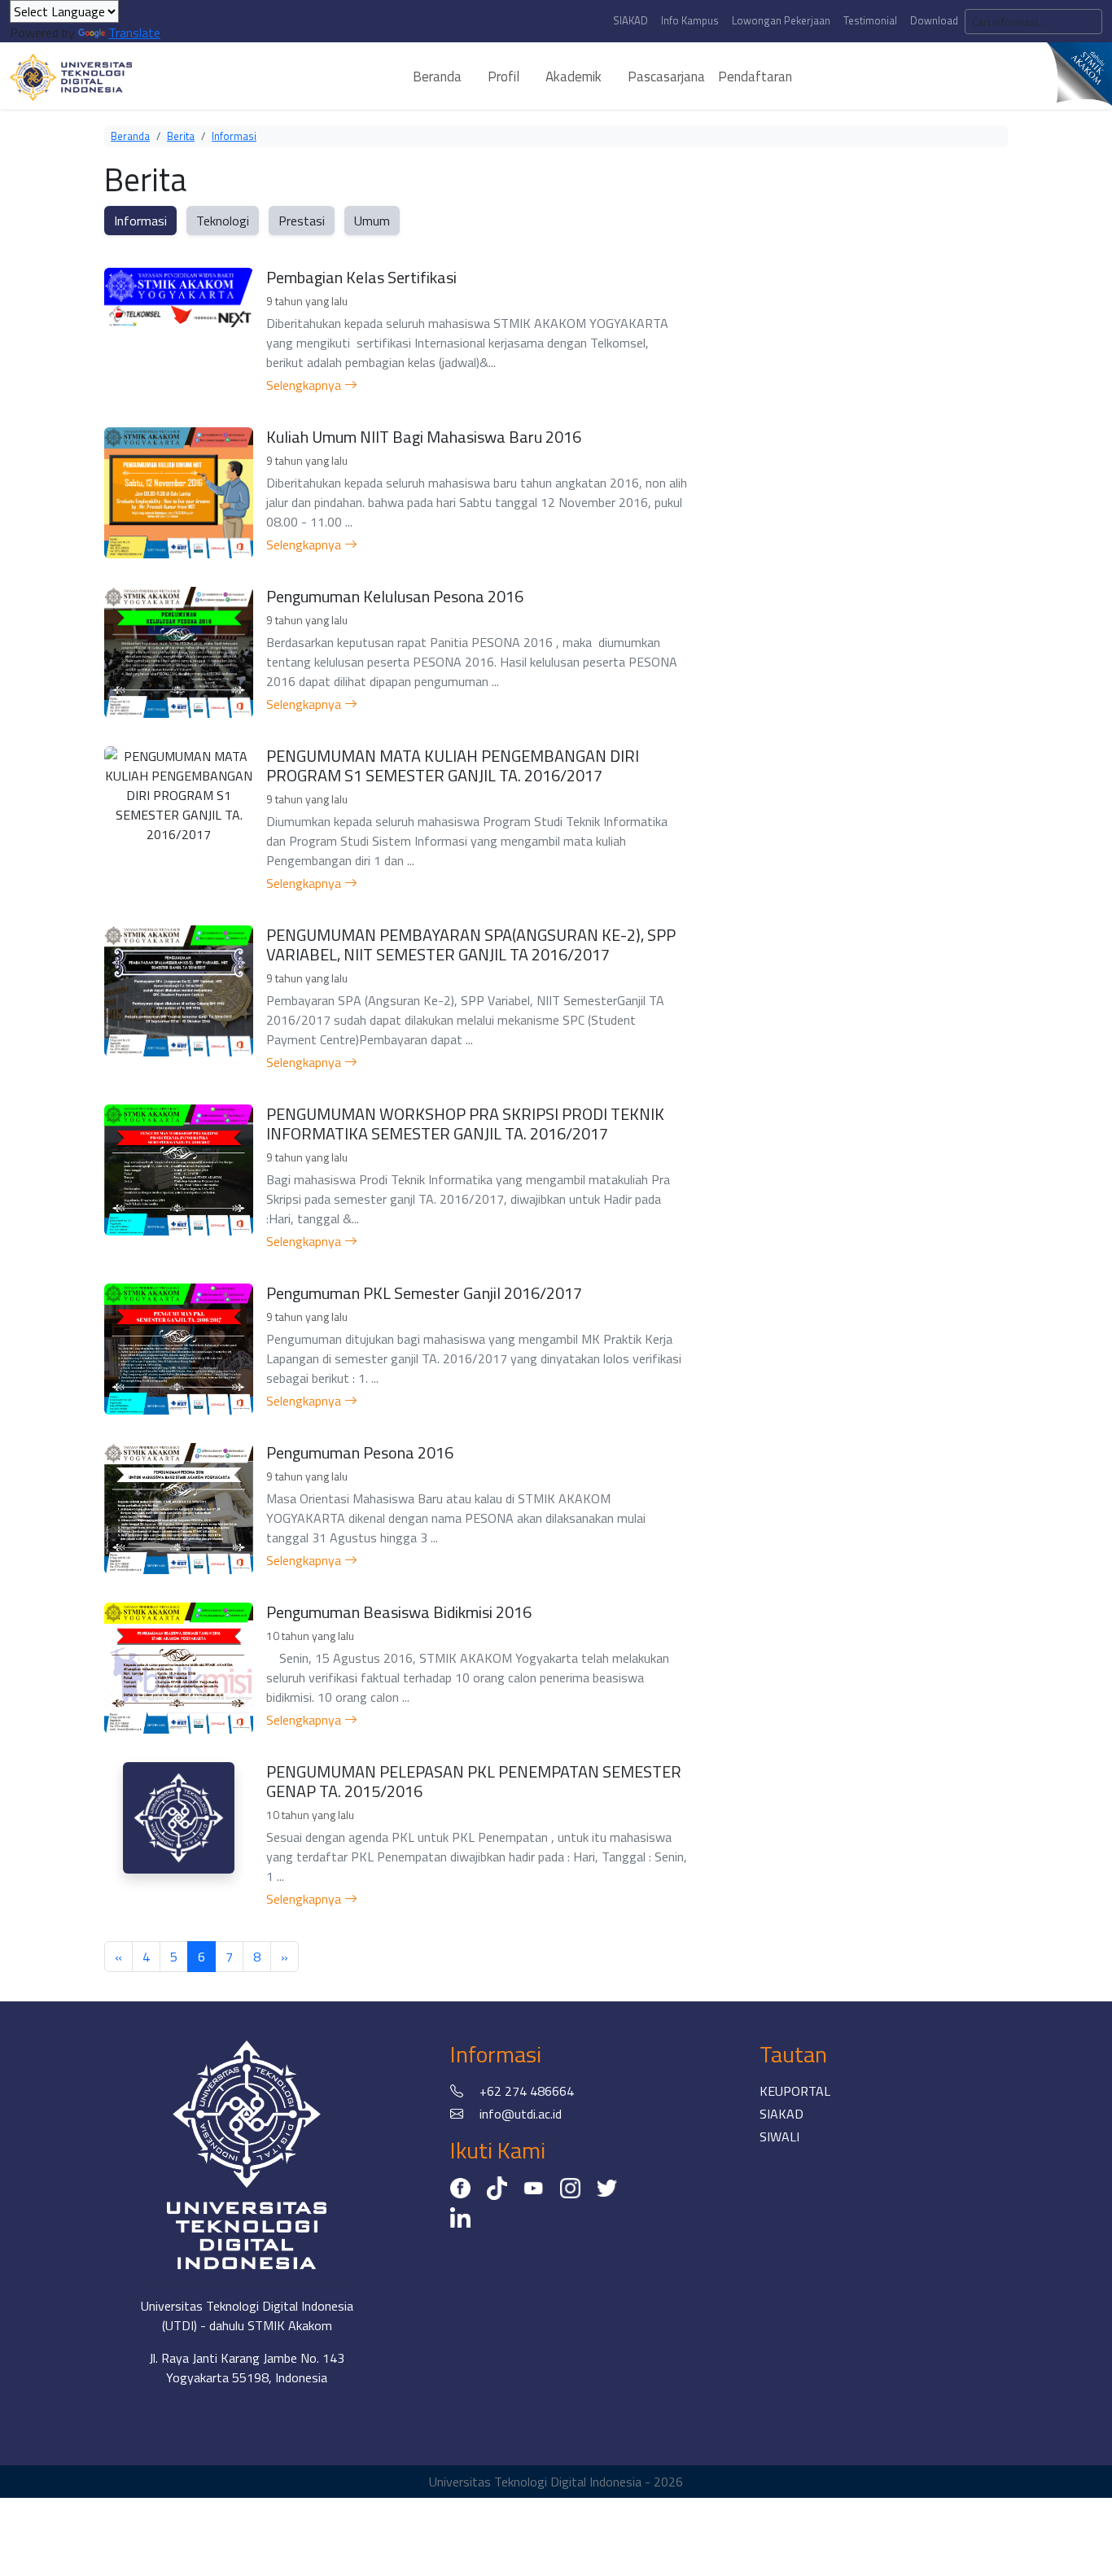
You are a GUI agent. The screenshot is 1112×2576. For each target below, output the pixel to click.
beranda (437, 77)
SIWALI (779, 2136)
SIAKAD (630, 20)
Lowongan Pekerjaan (781, 20)
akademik (574, 77)
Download (934, 20)
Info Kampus (690, 20)
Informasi (234, 136)
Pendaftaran (755, 77)
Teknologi (223, 221)
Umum (372, 221)
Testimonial (870, 20)
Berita (181, 136)
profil (503, 77)
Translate (134, 33)
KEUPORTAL (795, 2091)
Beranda (130, 136)
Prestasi (302, 221)
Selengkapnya (305, 385)
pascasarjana (666, 77)
